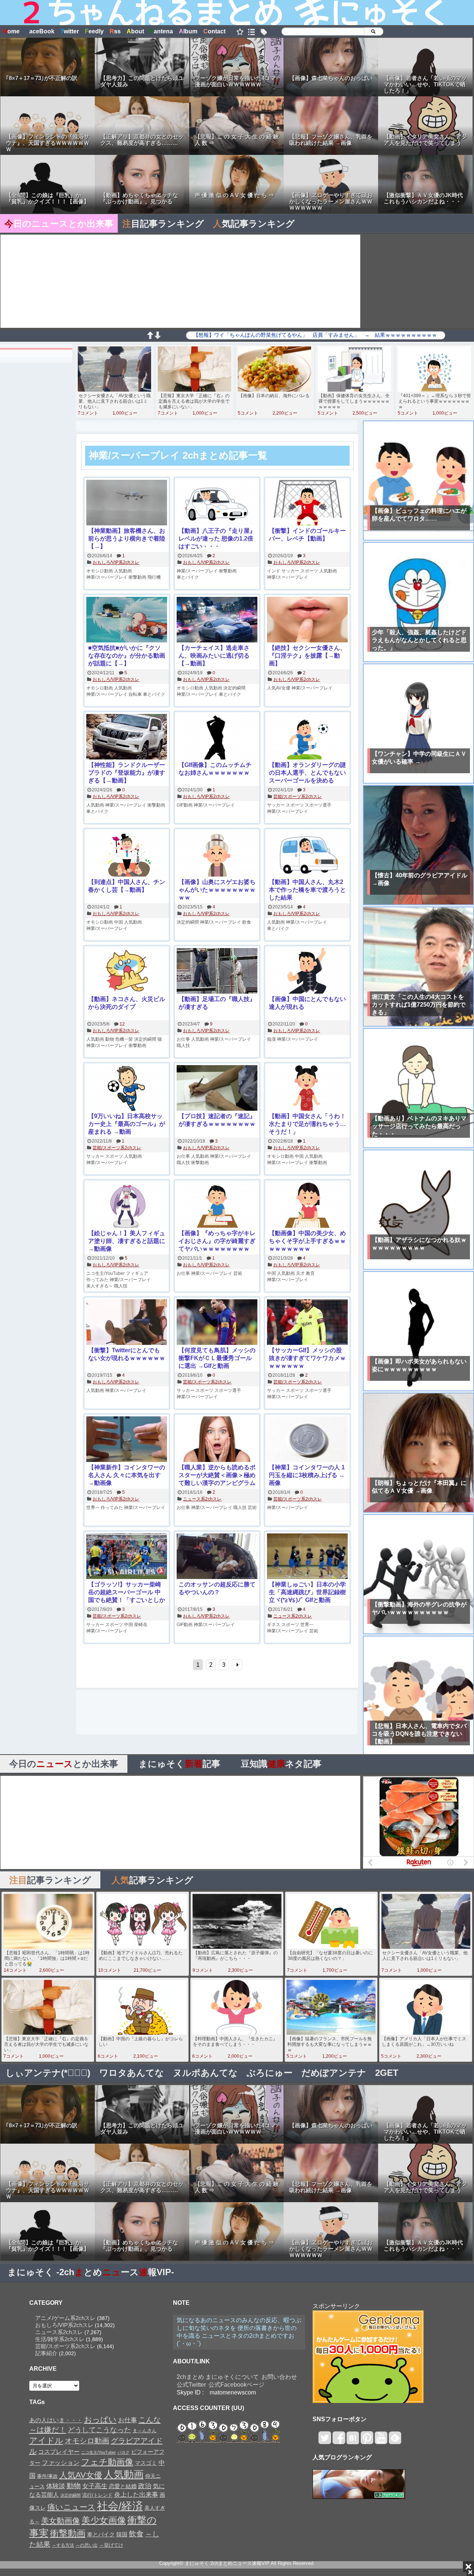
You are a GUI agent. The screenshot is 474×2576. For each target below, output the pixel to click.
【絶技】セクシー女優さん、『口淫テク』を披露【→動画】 (307, 656)
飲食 (247, 922)
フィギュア (137, 1273)
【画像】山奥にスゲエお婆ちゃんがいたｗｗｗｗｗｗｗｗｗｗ (217, 890)
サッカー (290, 571)
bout (135, 31)
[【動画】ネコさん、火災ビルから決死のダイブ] (127, 972)
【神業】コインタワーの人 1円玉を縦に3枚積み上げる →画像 (307, 1475)
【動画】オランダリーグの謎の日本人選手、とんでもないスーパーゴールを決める (307, 773)
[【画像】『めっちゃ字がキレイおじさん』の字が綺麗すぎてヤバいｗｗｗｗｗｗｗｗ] (217, 1206)
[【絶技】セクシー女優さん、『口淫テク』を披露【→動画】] (307, 620)
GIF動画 (185, 805)
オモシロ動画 (100, 571)
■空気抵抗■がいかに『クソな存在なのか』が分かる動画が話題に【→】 (127, 656)
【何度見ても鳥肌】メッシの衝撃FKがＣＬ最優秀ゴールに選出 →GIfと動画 (217, 1358)
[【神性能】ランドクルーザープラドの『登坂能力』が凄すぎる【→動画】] (127, 737)
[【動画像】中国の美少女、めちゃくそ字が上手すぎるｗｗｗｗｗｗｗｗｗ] (307, 1206)
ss (115, 31)
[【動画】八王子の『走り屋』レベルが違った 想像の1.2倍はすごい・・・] (217, 503)
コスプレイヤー (59, 2452)
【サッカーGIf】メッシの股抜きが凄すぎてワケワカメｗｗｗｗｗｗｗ (307, 1358)
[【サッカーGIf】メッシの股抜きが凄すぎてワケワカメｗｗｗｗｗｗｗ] (307, 1323)
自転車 (135, 694)
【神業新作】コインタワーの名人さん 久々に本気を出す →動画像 (127, 1475)
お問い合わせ (279, 2377)
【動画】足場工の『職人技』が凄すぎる (217, 1003)
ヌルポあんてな (205, 2073)
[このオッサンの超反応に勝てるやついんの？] (217, 1557)
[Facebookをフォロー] (339, 2441)
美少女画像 (104, 2520)
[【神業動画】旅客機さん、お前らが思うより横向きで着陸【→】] (127, 503)
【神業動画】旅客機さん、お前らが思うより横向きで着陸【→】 (127, 539)
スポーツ (309, 571)
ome (11, 31)
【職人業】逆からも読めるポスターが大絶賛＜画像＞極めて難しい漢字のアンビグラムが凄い (217, 1475)
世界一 (93, 1508)
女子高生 (95, 2486)
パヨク (123, 2452)
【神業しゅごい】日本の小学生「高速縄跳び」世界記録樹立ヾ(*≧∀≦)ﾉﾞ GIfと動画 (307, 1592)
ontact (214, 31)
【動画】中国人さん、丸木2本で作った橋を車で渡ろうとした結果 (307, 890)
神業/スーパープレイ (107, 577)
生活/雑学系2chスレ (60, 2339)
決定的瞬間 (234, 688)
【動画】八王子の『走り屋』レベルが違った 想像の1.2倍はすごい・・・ (217, 539)
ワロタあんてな (132, 2073)
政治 (145, 2486)
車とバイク (188, 577)
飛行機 (154, 577)
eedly (94, 31)
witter (70, 31)
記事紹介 (46, 2353)
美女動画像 (61, 2521)
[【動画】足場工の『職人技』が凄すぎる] (217, 972)
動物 (110, 1039)
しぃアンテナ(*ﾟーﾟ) (48, 2073)
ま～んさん (145, 2431)
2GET (387, 2073)
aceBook (40, 31)
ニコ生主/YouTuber (106, 1273)
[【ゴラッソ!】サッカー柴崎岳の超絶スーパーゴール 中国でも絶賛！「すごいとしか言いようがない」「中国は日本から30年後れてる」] (127, 1557)
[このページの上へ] (150, 337)
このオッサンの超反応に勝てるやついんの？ (217, 1588)
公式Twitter (191, 2385)
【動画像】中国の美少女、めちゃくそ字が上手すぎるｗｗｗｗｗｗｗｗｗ (307, 1241)
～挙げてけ (111, 2545)
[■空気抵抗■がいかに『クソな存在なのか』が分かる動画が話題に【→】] (127, 620)
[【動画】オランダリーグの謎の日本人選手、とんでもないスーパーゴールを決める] (307, 737)
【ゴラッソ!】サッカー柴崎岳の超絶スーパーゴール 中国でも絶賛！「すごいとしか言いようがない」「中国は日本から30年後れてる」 (127, 1593)
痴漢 (271, 1039)
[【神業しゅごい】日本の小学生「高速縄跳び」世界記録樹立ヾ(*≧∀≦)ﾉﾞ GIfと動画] (307, 1557)
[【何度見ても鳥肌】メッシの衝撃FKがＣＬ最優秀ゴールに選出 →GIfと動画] (217, 1323)
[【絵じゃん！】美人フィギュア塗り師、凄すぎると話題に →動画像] (127, 1206)
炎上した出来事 (136, 2494)
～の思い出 (87, 2545)
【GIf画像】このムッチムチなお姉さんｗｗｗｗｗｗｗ (215, 769)
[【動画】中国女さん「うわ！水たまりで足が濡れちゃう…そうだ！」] (307, 1089)
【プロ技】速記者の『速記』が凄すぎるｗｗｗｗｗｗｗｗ (217, 1120)
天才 (300, 1273)
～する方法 (63, 2545)
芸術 (238, 1273)
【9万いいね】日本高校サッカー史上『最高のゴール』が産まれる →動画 (127, 1124)
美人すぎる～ (100, 1286)
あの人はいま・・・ (56, 2420)
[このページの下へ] (157, 337)
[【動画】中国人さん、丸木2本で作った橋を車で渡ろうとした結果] (307, 855)
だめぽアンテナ (334, 2073)
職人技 (183, 1046)
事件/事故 (47, 2476)
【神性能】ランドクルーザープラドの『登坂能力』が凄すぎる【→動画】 (127, 773)
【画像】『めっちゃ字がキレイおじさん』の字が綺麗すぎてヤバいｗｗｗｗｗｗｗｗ (217, 1241)
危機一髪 (124, 1039)
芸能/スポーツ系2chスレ (298, 797)
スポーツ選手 (318, 805)
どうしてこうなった (99, 2430)
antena (161, 31)
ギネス (274, 1625)
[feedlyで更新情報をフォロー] (395, 2441)
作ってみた (97, 1280)
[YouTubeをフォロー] (381, 2441)
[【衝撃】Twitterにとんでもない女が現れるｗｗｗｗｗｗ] (127, 1323)
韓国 (122, 2534)
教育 (310, 1273)
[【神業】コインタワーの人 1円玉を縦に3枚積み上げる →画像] (307, 1440)
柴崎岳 (141, 1625)
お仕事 (183, 1039)
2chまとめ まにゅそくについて (218, 2377)
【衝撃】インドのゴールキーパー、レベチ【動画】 (307, 535)
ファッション (61, 2463)
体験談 (56, 2486)
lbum (188, 31)
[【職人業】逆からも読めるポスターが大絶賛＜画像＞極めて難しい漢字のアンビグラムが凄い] (217, 1440)
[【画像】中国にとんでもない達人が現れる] (307, 972)
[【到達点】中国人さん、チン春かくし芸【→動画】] (127, 855)
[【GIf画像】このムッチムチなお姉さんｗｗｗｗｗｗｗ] (217, 737)
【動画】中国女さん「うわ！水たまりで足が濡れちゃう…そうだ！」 (307, 1124)
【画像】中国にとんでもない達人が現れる (307, 1003)
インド (274, 571)
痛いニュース (71, 2507)
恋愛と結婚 (123, 2486)
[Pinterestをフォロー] (367, 2441)
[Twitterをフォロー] (325, 2441)
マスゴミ (146, 2463)
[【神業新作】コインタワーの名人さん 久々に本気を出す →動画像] (127, 1440)
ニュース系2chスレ (202, 1499)
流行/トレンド (97, 2495)
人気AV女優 (279, 688)
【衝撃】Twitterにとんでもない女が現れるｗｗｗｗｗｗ (127, 1354)
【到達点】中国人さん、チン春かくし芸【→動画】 (127, 886)
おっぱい (100, 2420)
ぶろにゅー (270, 2073)
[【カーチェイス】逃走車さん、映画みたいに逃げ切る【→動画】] (217, 620)
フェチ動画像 (107, 2462)
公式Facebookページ (236, 2385)
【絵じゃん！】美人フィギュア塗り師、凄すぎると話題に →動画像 (127, 1241)
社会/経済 (120, 2506)
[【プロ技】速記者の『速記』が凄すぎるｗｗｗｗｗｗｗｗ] (217, 1089)
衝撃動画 (137, 577)
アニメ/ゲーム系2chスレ (65, 2318)
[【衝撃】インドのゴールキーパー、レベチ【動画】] (307, 503)
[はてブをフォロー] (353, 2441)
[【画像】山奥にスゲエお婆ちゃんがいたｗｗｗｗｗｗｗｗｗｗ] (217, 855)
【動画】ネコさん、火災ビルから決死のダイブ (127, 1003)
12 (122, 1024)
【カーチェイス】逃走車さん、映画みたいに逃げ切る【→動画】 (214, 656)
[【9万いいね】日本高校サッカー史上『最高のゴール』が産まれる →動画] (127, 1089)
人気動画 (123, 571)
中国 (118, 922)
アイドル (46, 2441)
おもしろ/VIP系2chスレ (116, 562)
